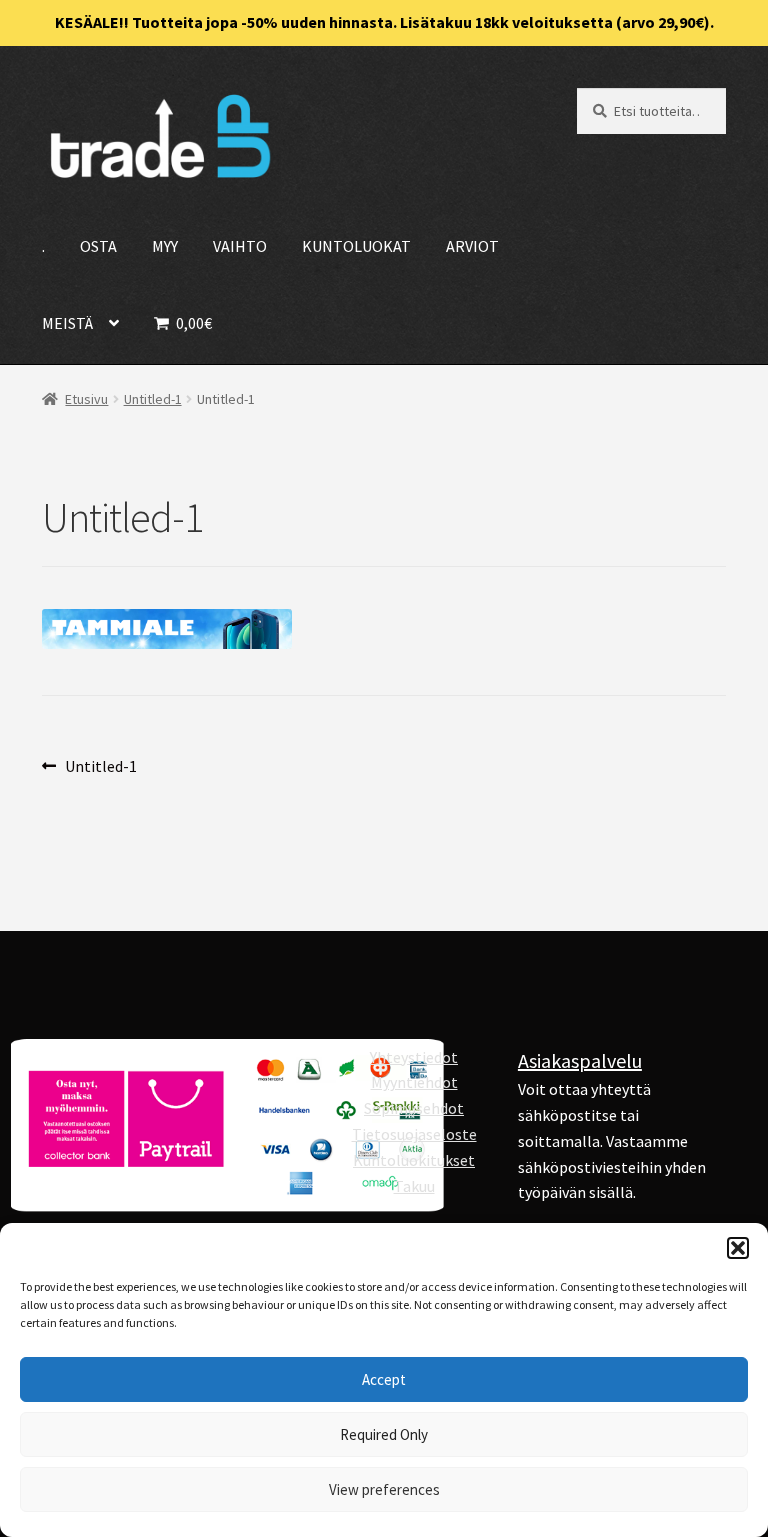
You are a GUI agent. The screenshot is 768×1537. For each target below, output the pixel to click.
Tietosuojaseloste (414, 1134)
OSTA (98, 246)
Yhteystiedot (414, 1057)
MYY (165, 246)
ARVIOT (472, 246)
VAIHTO (240, 246)
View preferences (384, 1489)
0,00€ (192, 323)
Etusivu (86, 399)
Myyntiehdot (414, 1082)
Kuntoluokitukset (414, 1160)
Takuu (414, 1186)
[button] (738, 1248)
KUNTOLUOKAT (356, 246)
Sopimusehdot (414, 1108)
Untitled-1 (153, 399)
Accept (384, 1379)
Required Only (384, 1434)
